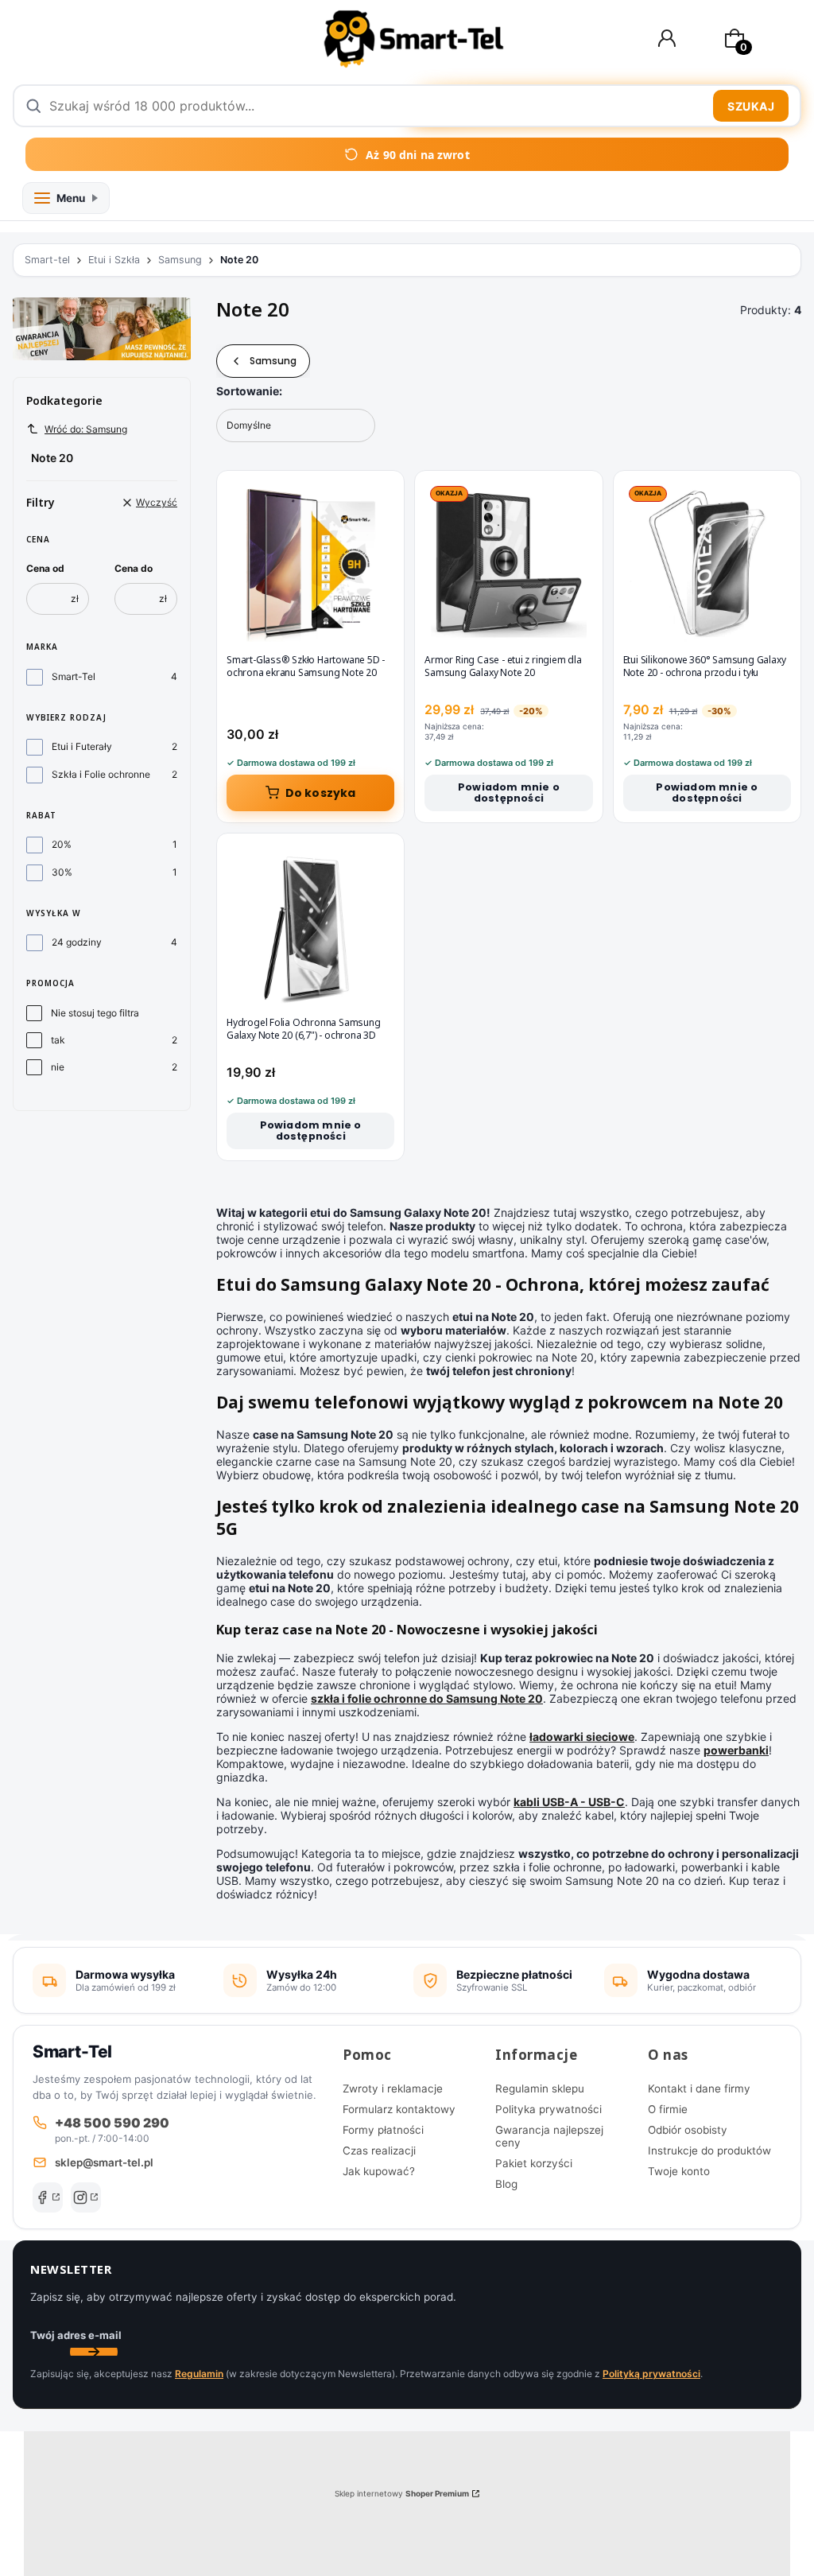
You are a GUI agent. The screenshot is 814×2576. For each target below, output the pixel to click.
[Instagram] (86, 2197)
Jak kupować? (379, 2171)
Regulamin (199, 2374)
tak (58, 1040)
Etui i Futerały (82, 746)
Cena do (134, 568)
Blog (506, 2184)
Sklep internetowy (402, 2493)
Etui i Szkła (114, 260)
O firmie (668, 2109)
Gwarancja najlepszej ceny (549, 2136)
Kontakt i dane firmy (699, 2088)
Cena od (45, 568)
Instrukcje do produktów (709, 2151)
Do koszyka (321, 793)
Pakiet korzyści (534, 2163)
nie (58, 1067)
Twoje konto (679, 2171)
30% (62, 872)
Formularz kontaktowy (399, 2109)
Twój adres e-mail (76, 2335)
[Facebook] (48, 2197)
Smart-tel (47, 260)
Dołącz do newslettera (94, 2352)
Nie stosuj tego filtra (95, 1013)
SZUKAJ (751, 106)
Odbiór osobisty (688, 2130)
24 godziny (77, 942)
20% (62, 844)
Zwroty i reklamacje (393, 2088)
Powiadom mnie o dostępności (509, 793)
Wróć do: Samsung (86, 429)
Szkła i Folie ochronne (101, 774)
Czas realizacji (379, 2151)
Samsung (180, 260)
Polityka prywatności (548, 2109)
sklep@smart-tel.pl (104, 2162)
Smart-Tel (74, 676)
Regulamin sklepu (540, 2088)
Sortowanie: (249, 391)
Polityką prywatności (651, 2374)
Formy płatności (383, 2130)
